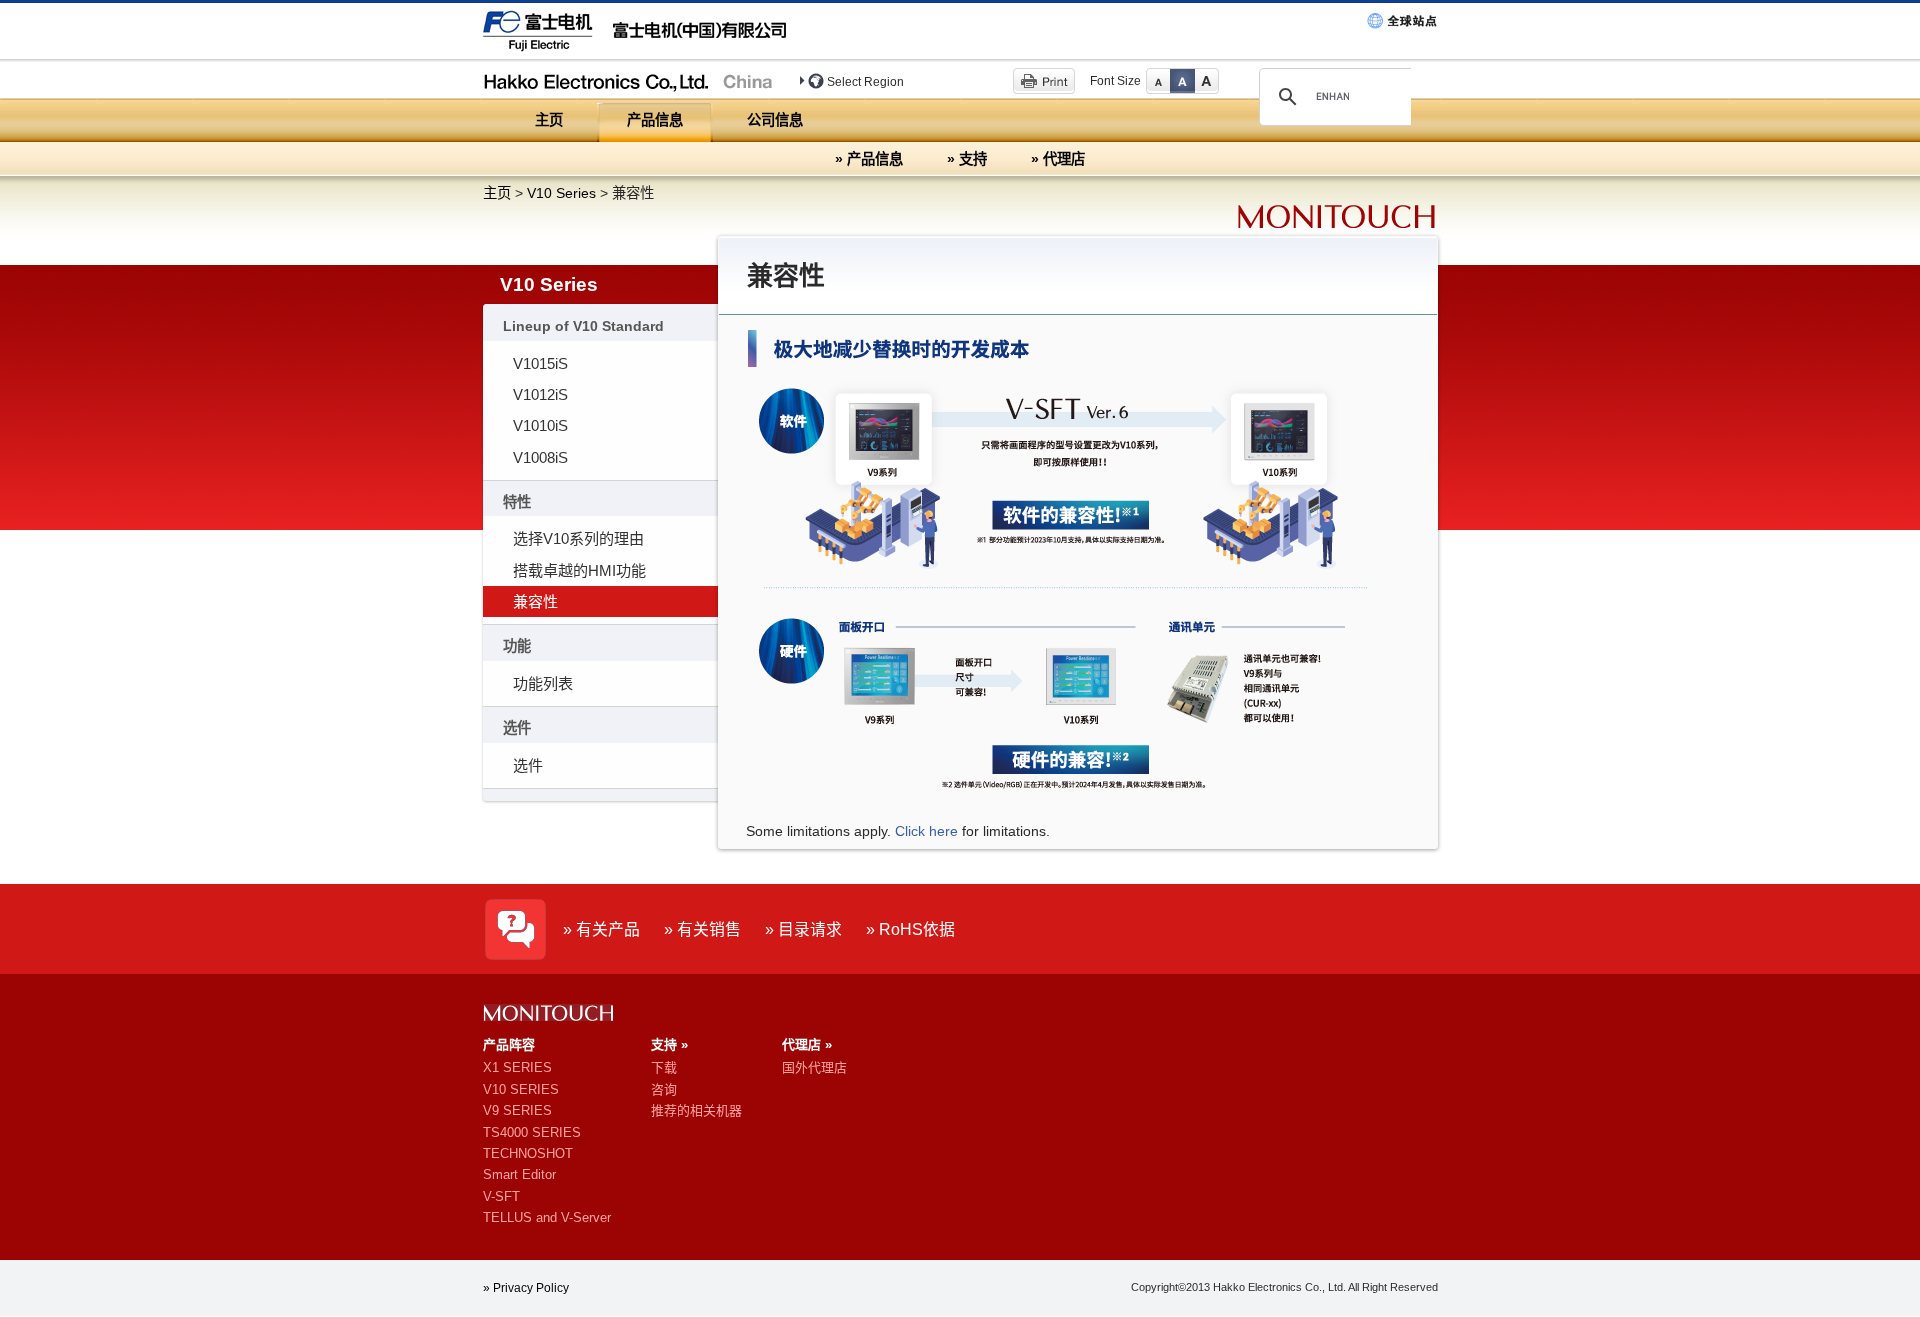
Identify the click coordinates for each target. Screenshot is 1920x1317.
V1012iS (540, 394)
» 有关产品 (601, 929)
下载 (664, 1067)
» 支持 (967, 159)
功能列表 (543, 683)
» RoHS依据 (910, 929)
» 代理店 (1058, 159)
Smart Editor (519, 1174)
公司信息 (775, 120)
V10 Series (561, 193)
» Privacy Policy (526, 1288)
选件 (528, 765)
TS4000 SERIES (532, 1132)
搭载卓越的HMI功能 (579, 570)
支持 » (669, 1044)
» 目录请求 (803, 929)
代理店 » (807, 1044)
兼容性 (535, 601)
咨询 (664, 1089)
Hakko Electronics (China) (633, 80)
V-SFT (501, 1196)
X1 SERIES (517, 1067)
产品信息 (655, 120)
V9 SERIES (517, 1110)
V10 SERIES (521, 1089)
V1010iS (540, 425)
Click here (926, 831)
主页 (549, 120)
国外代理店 (814, 1067)
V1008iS (540, 457)
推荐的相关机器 (696, 1110)
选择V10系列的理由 (578, 538)
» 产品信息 (869, 159)
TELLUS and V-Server (547, 1217)
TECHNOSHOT (528, 1153)
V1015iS (540, 363)
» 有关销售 (702, 929)
